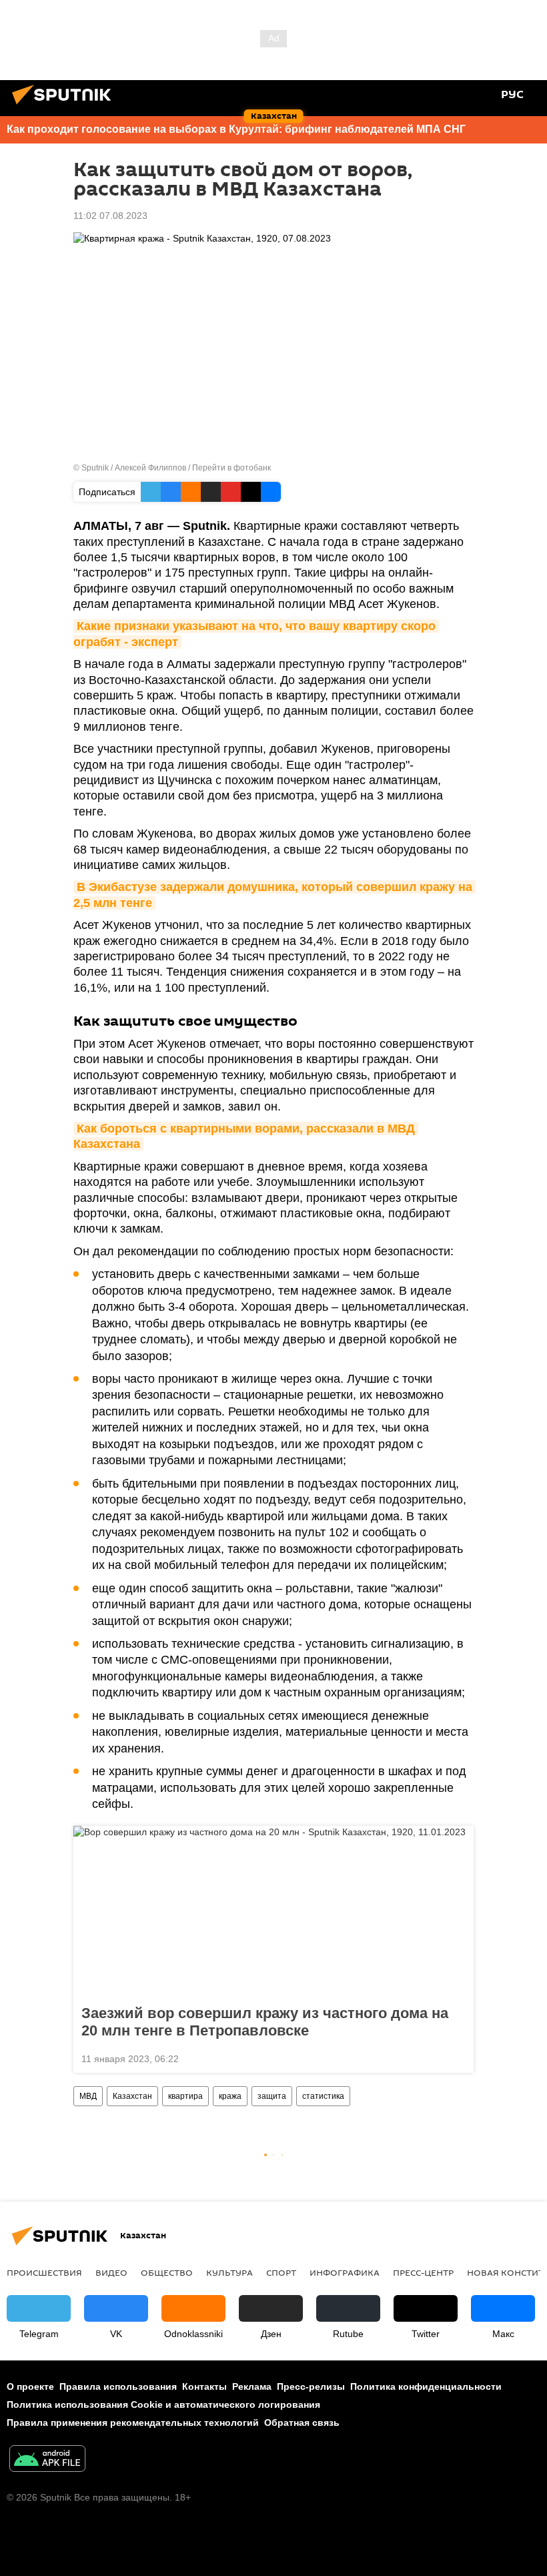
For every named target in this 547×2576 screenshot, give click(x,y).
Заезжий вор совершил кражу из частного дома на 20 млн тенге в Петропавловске (265, 2022)
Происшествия (44, 2272)
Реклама (252, 2386)
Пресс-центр (423, 2272)
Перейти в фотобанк (231, 468)
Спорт (281, 2272)
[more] (458, 2057)
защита (272, 2096)
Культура (229, 2272)
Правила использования (118, 2386)
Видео (111, 2272)
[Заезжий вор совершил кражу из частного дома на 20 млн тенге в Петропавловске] (273, 1911)
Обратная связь (302, 2423)
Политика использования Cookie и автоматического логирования (163, 2404)
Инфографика (345, 2272)
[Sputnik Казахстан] (65, 106)
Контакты (204, 2386)
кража (230, 2096)
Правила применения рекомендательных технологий (133, 2423)
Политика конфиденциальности (426, 2386)
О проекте (30, 2386)
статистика (323, 2096)
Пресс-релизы (311, 2386)
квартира (185, 2096)
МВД (88, 2096)
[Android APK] (47, 2460)
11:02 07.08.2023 (110, 216)
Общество (167, 2272)
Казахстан (132, 2096)
